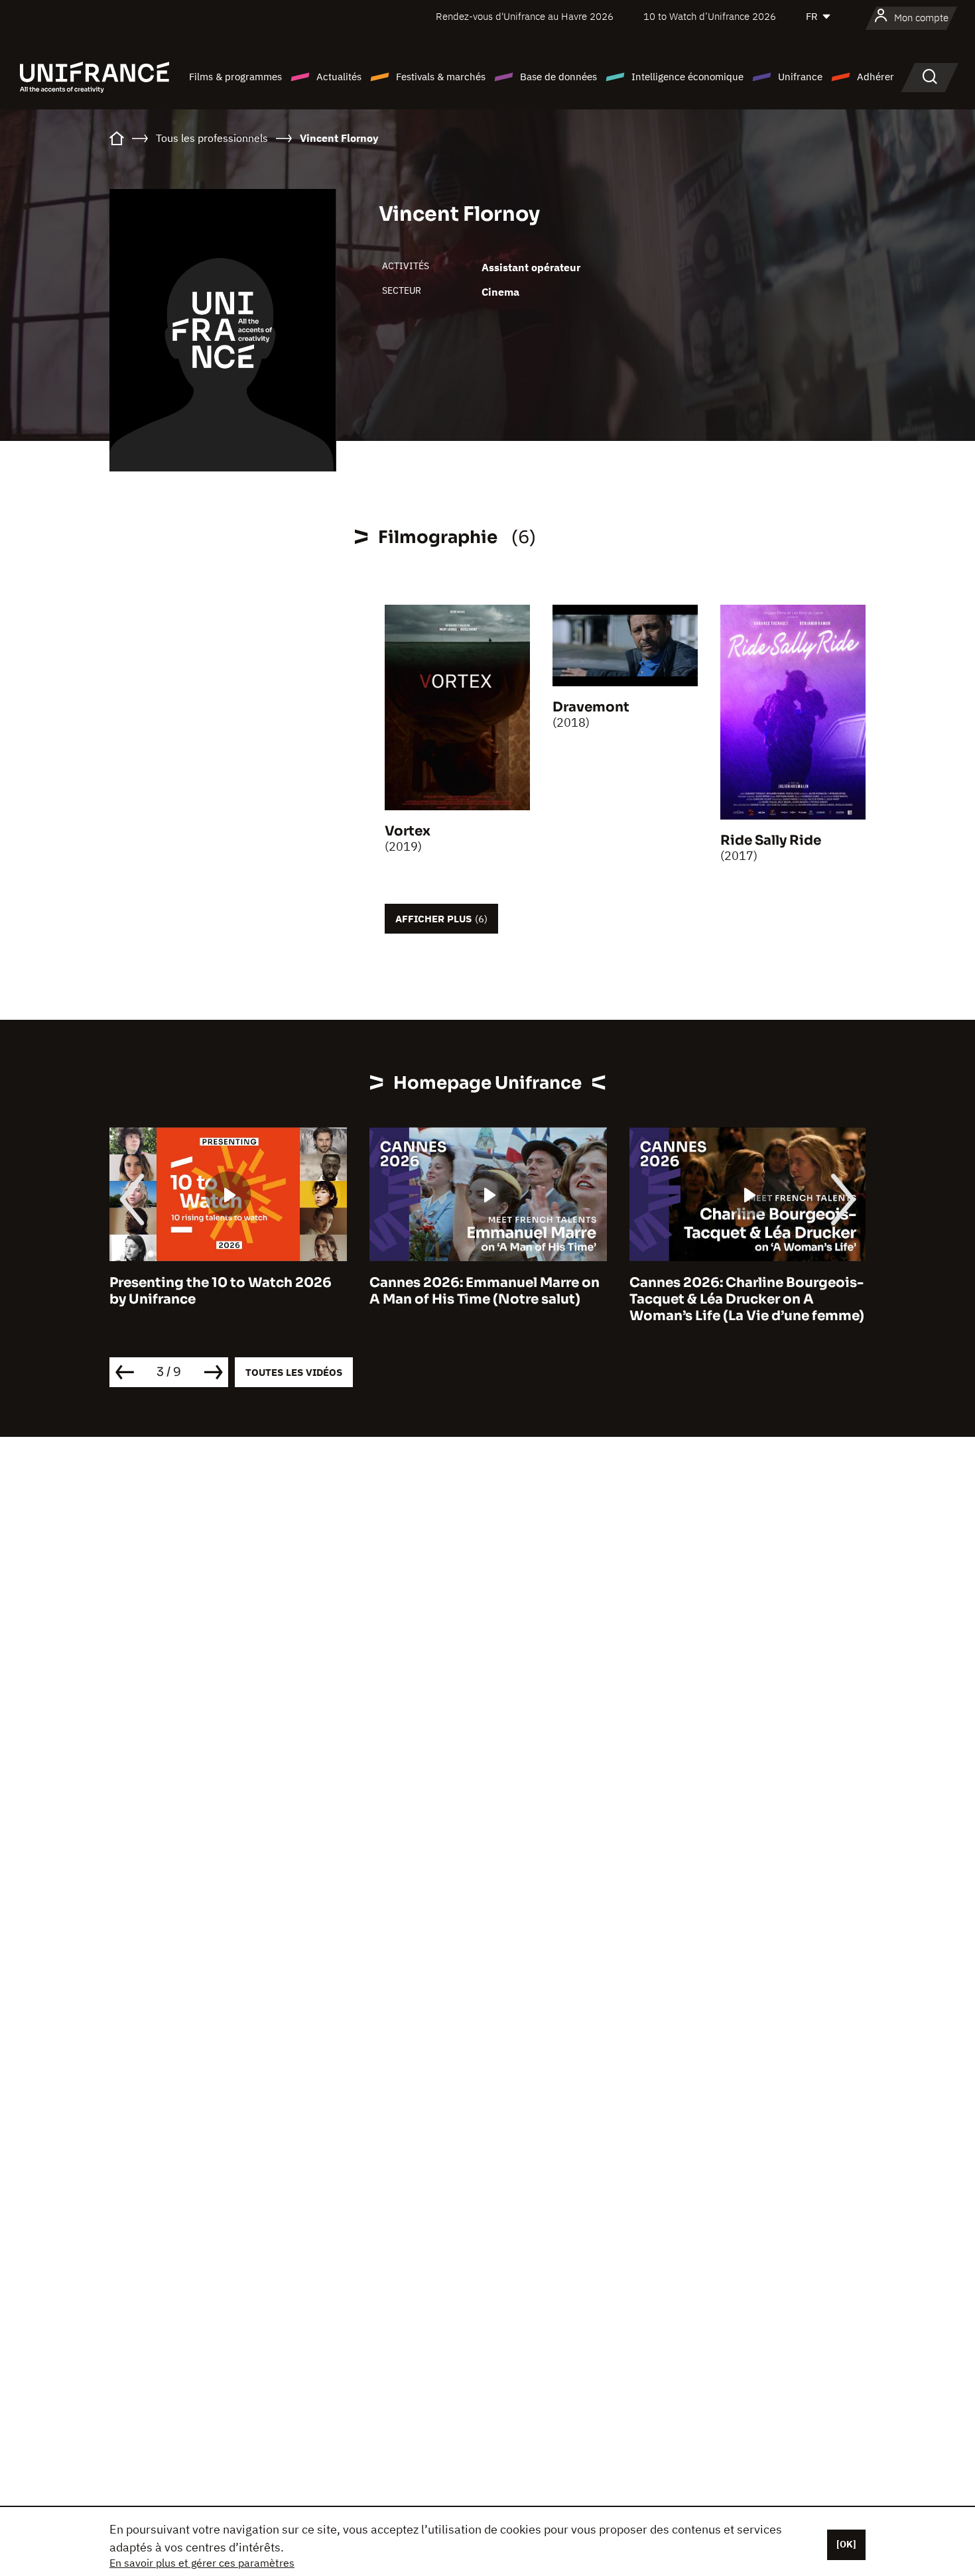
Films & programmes (235, 77)
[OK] (846, 2544)
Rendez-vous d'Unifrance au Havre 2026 (525, 16)
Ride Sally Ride (771, 840)
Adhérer (876, 77)
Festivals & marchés (441, 77)
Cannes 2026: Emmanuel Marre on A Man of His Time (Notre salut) (485, 1291)
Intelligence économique (687, 77)
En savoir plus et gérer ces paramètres (202, 2563)
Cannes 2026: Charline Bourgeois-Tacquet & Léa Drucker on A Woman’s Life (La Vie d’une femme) (747, 1299)
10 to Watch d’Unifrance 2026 (710, 16)
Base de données (558, 77)
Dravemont (591, 707)
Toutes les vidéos (294, 1372)
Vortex (408, 831)
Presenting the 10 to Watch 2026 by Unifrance (221, 1291)
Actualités (339, 77)
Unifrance (800, 77)
